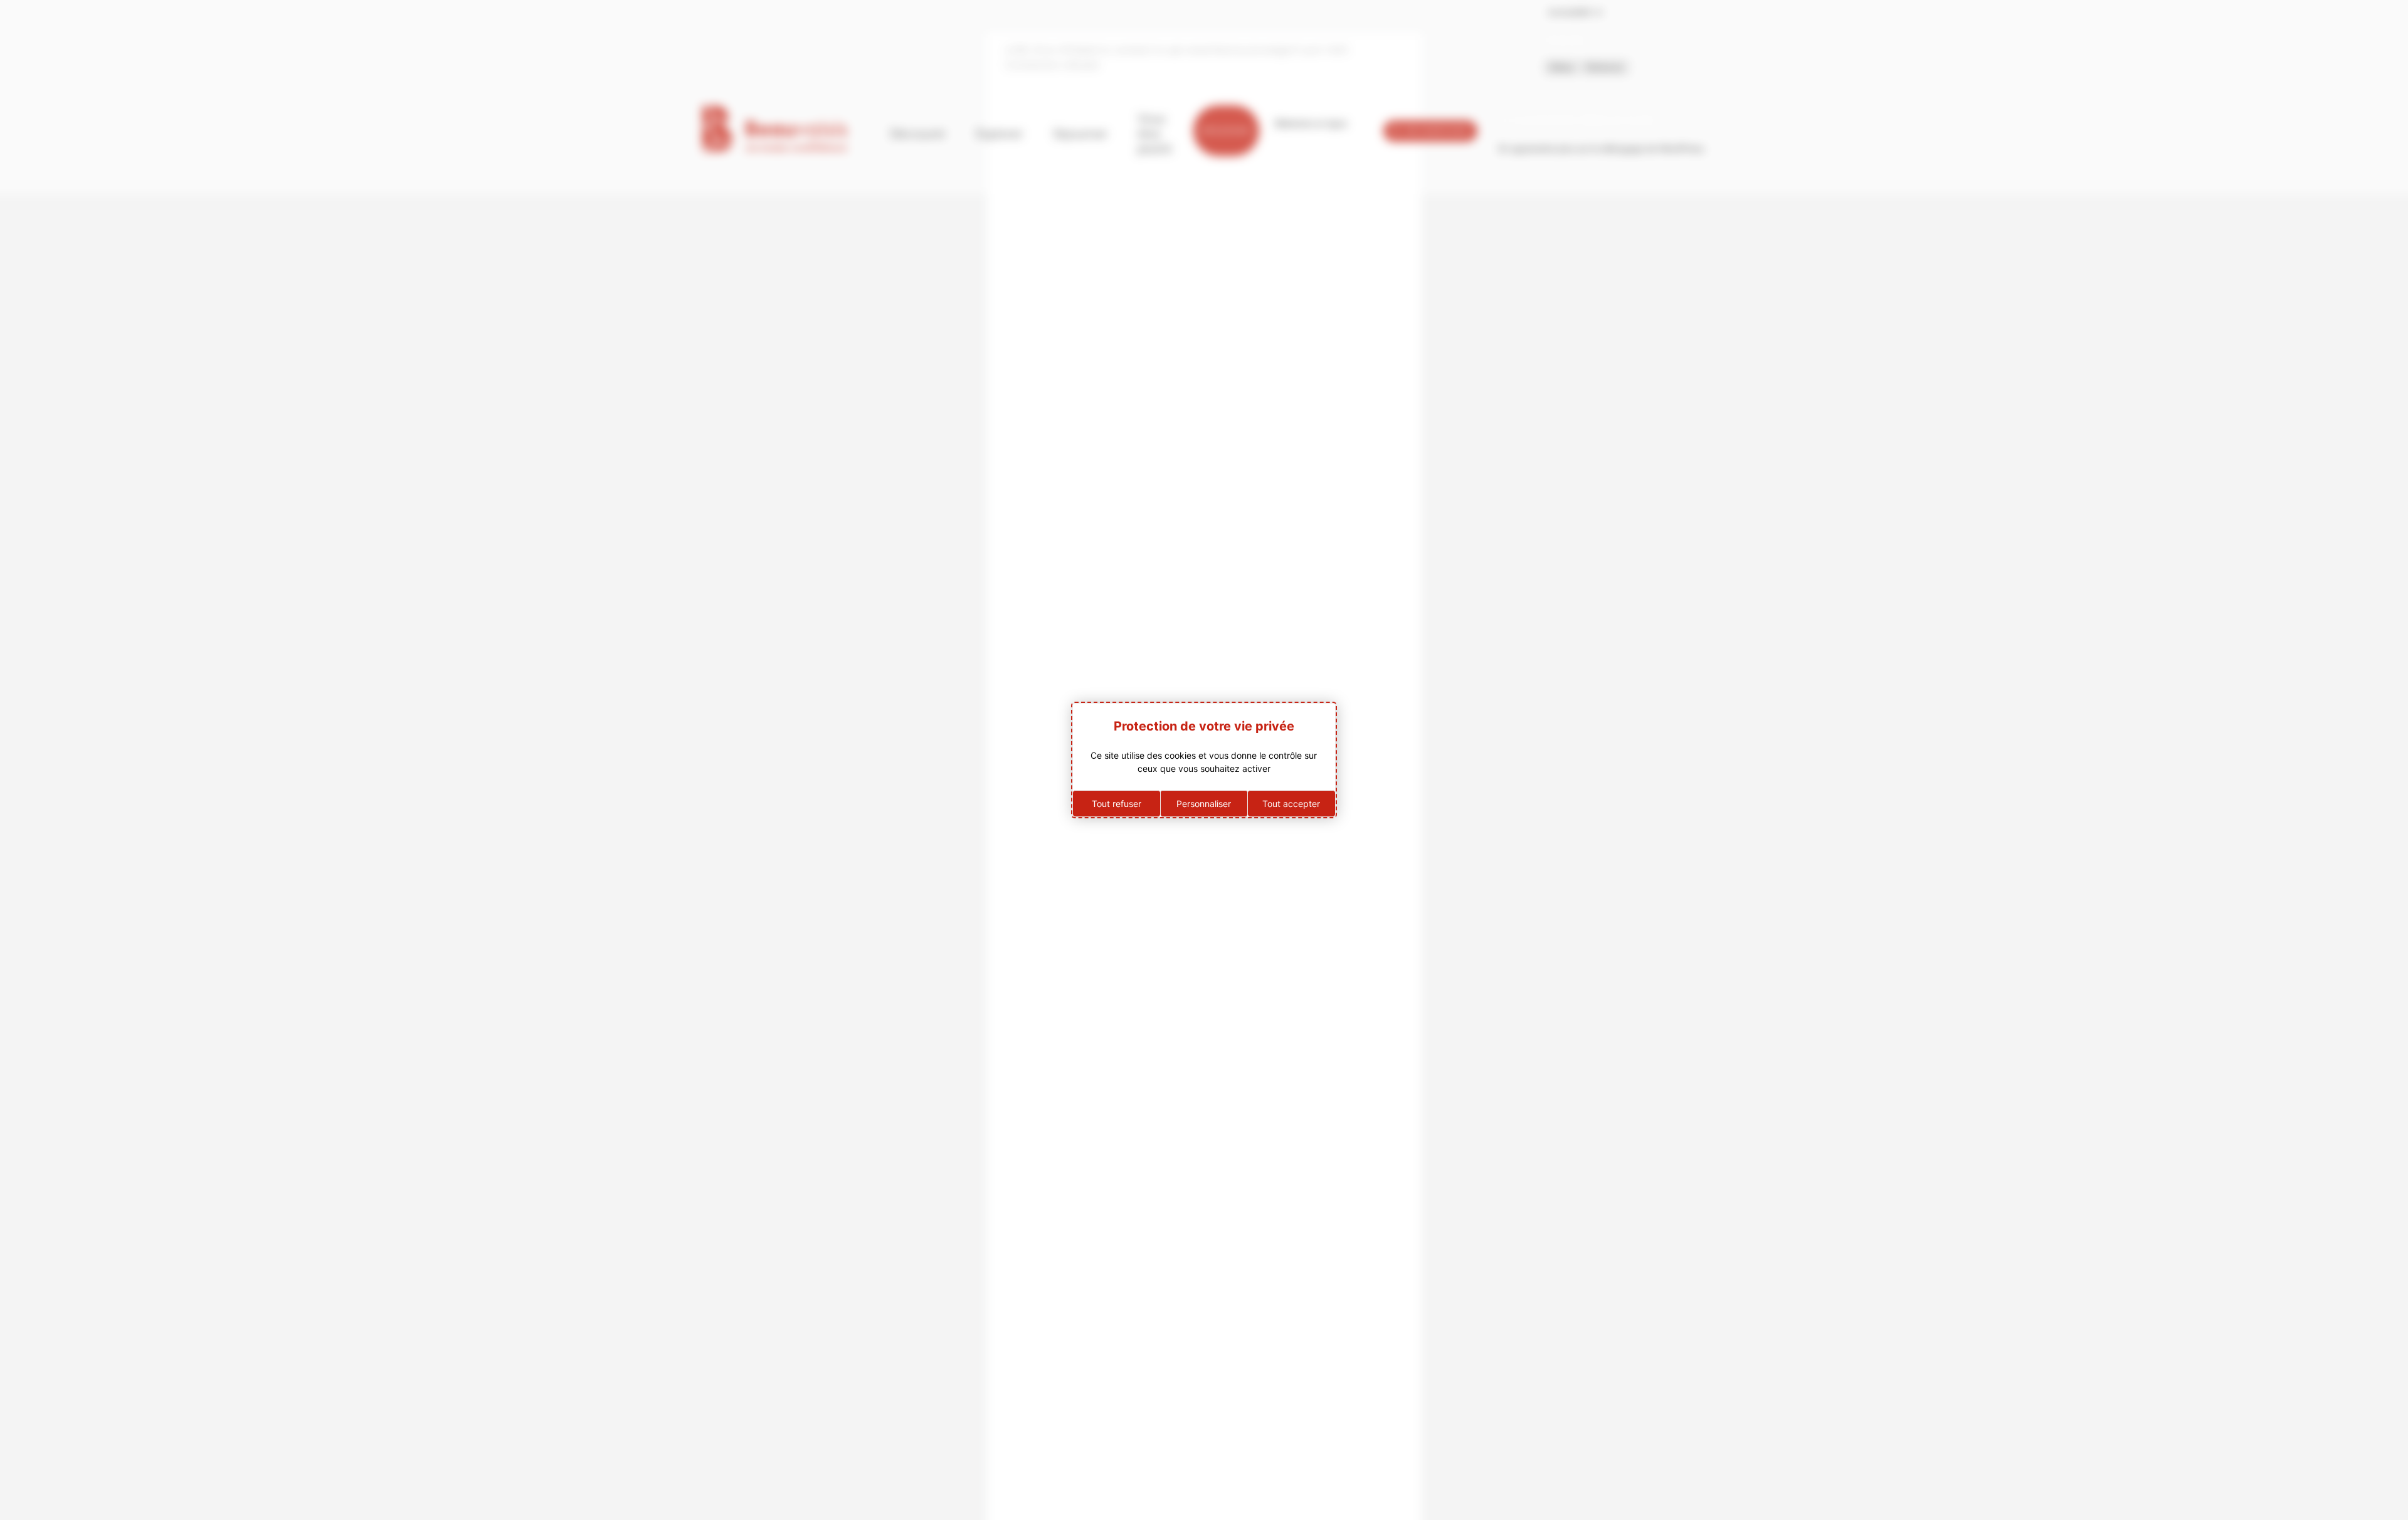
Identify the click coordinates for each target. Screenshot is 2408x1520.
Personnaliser (1204, 804)
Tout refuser (1117, 804)
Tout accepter (1291, 804)
